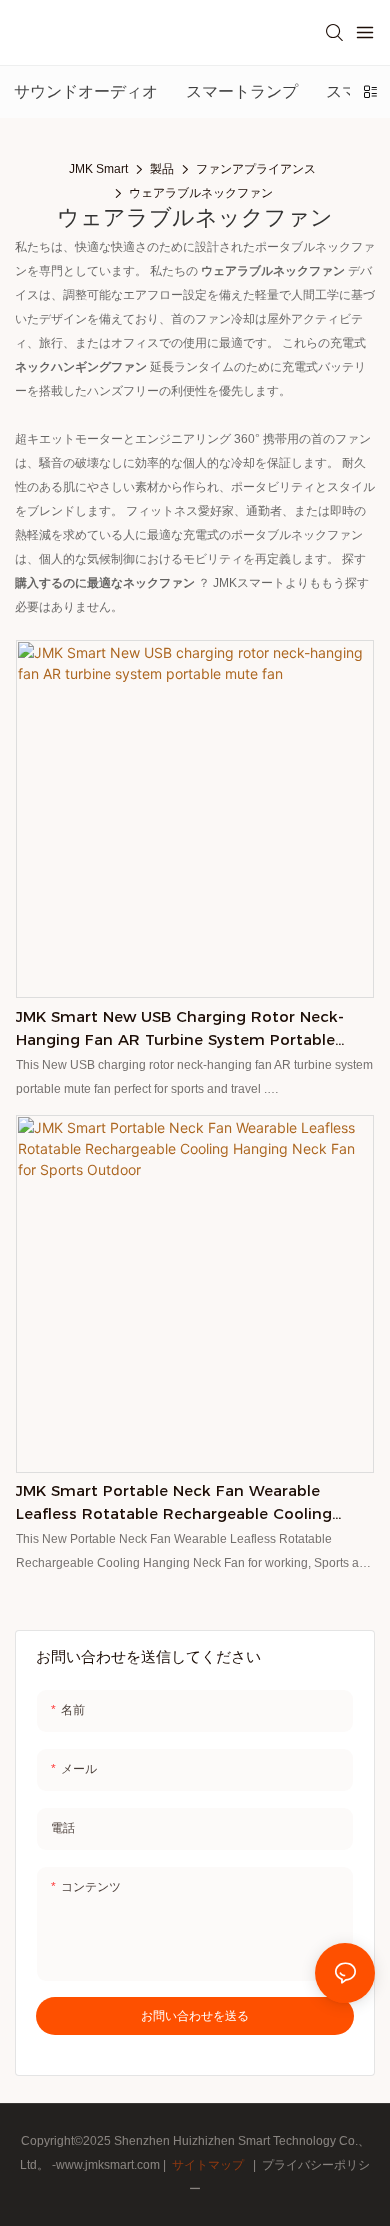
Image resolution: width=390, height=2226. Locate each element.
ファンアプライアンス (256, 169)
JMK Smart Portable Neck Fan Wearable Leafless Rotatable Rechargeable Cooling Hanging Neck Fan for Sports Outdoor (174, 1503)
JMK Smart (98, 169)
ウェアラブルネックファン (201, 193)
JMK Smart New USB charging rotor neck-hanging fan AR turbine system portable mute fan (180, 1029)
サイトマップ (208, 2165)
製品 (162, 169)
